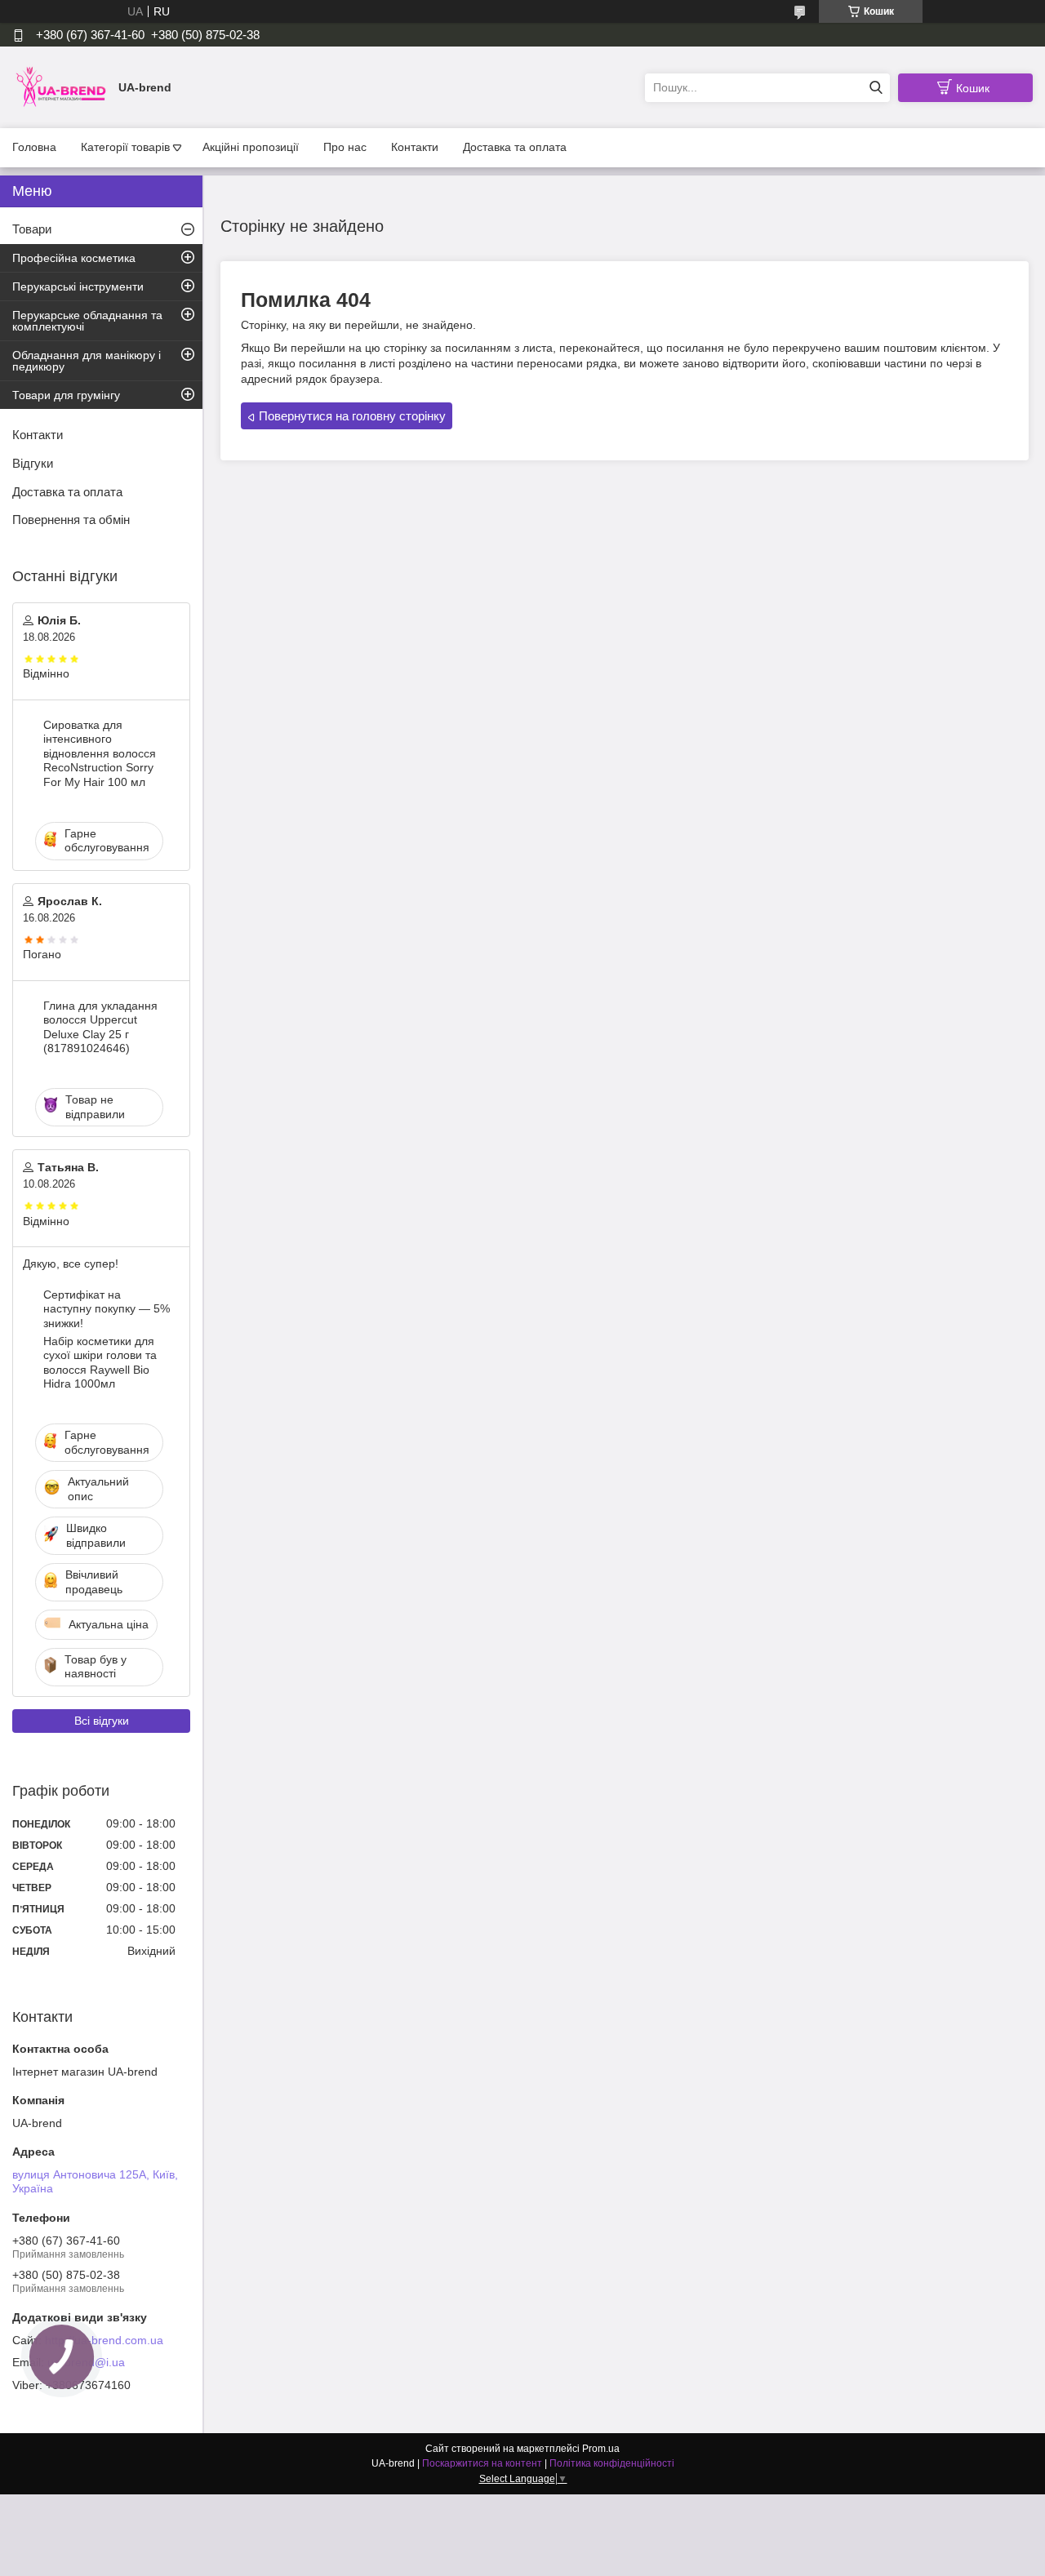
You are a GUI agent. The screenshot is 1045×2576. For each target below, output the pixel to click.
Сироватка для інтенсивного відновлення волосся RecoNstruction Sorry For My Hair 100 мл (100, 753)
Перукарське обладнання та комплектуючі (87, 321)
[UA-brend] (61, 87)
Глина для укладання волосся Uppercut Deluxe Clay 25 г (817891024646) (100, 1027)
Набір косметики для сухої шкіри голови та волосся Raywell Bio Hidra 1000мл (100, 1363)
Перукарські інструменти (78, 286)
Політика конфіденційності (612, 2463)
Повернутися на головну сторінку (352, 416)
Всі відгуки (102, 1721)
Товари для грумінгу (66, 395)
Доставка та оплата (515, 147)
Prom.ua (601, 2449)
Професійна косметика (74, 258)
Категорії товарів (125, 147)
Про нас (345, 147)
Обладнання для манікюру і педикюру (87, 361)
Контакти (415, 147)
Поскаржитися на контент (482, 2463)
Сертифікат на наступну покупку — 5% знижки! (107, 1309)
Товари (32, 229)
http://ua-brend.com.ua (104, 2340)
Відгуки (33, 463)
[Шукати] (876, 88)
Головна (34, 147)
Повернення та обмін (71, 520)
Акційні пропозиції (251, 147)
